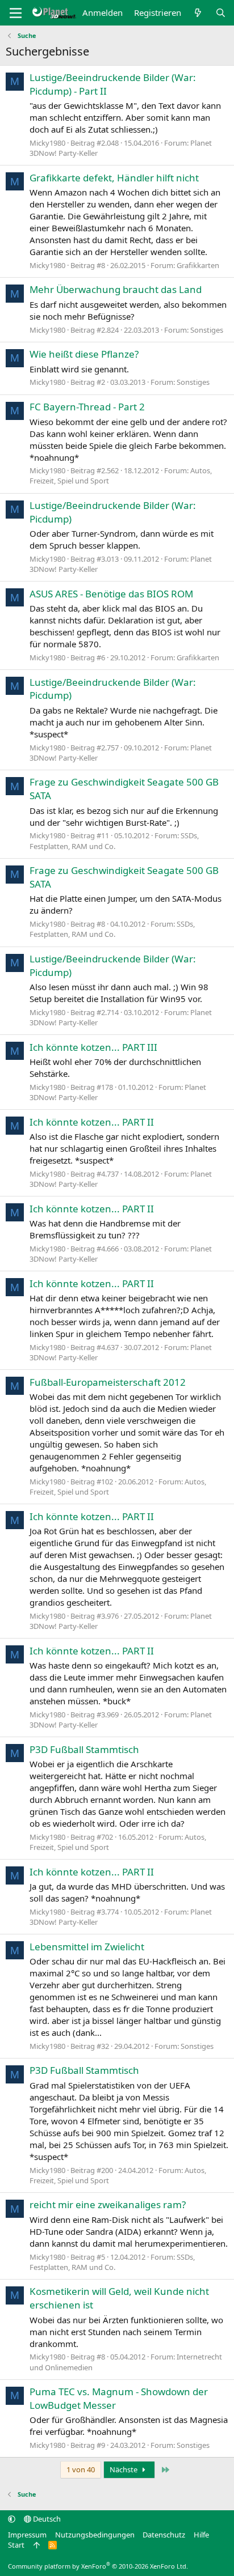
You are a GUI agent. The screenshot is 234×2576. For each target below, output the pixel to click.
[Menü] (16, 13)
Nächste (124, 2469)
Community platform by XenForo (98, 2566)
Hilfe (201, 2535)
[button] (12, 2519)
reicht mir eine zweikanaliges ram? (108, 2204)
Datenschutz (164, 2535)
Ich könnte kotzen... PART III (93, 1047)
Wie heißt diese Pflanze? (84, 354)
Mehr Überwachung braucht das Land (116, 289)
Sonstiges (207, 330)
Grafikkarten (198, 265)
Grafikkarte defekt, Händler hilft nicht (114, 178)
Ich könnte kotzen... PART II (92, 1122)
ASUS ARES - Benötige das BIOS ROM (111, 594)
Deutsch (46, 2519)
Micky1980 (47, 143)
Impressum (27, 2535)
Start (16, 2545)
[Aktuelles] (198, 13)
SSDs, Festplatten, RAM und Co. (114, 841)
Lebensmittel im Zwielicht (87, 1947)
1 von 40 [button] (81, 2469)
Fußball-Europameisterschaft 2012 (108, 1382)
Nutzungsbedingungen (95, 2535)
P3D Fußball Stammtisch (84, 1749)
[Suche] (221, 13)
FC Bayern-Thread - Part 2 (87, 407)
